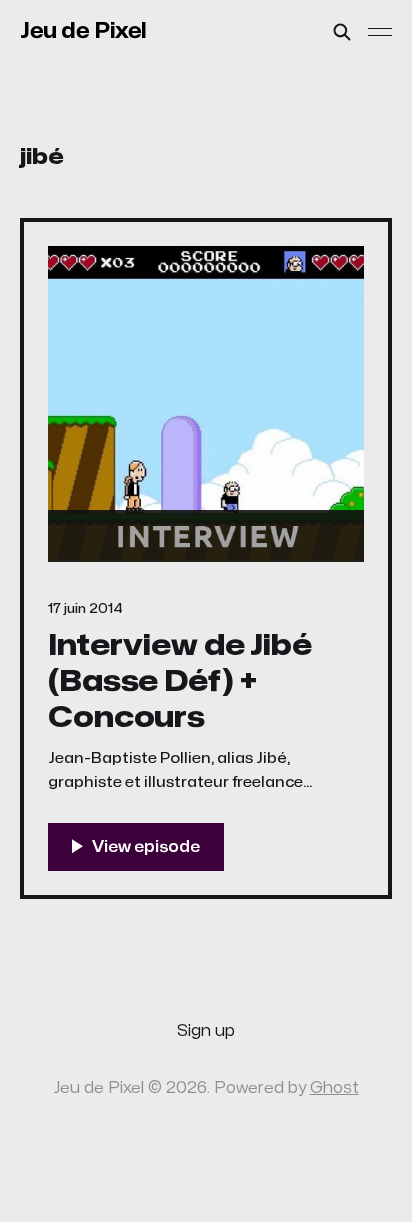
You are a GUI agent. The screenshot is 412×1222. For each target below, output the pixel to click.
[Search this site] (342, 32)
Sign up (206, 1031)
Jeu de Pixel (83, 31)
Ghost (334, 1088)
